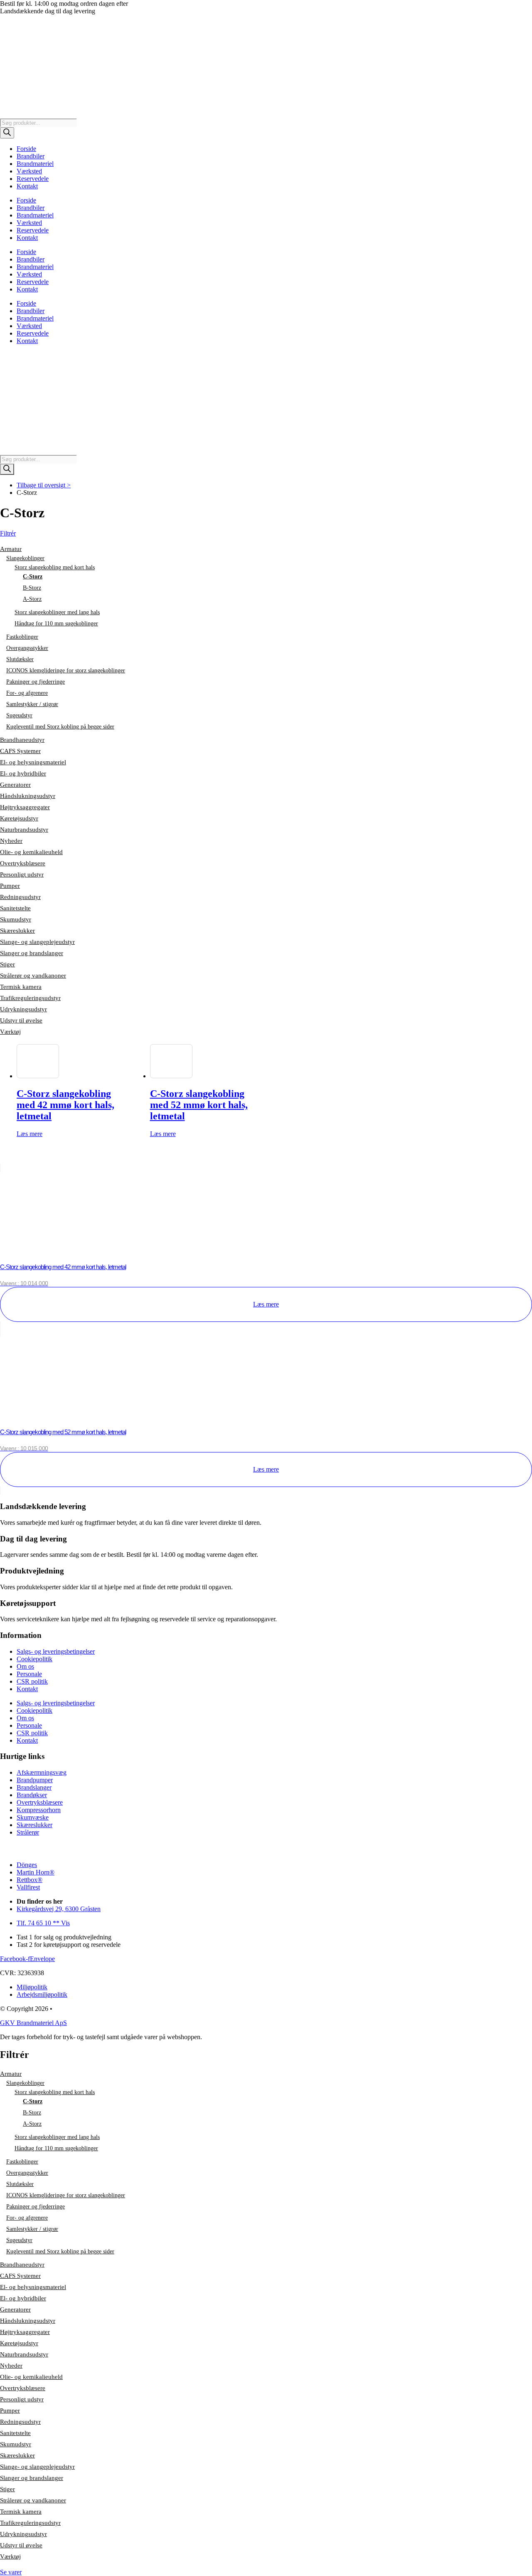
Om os (25, 1666)
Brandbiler (31, 156)
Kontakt (27, 186)
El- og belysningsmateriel (33, 762)
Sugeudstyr (19, 715)
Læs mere (30, 1134)
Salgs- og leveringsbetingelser (56, 1651)
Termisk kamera (21, 987)
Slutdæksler (20, 659)
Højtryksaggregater (25, 807)
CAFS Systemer (20, 751)
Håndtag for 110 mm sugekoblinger (56, 624)
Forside (26, 149)
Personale (29, 1674)
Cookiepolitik (34, 1659)
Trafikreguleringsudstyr (30, 998)
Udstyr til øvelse (21, 1020)
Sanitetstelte (15, 908)
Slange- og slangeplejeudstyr (37, 942)
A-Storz (32, 599)
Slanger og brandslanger (32, 953)
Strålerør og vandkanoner (33, 976)
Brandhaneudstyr (22, 740)
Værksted (29, 171)
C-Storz (33, 577)
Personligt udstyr (22, 874)
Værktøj (10, 1032)
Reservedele (33, 179)
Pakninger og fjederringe (36, 682)
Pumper (10, 886)
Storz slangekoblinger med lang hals (57, 612)
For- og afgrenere (27, 693)
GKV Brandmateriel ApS (33, 2023)
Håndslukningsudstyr (28, 796)
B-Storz (32, 588)
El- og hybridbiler (23, 773)
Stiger (7, 964)
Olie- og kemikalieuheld (31, 852)
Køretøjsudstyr (19, 818)
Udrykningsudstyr (23, 1009)
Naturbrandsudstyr (24, 830)
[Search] (7, 133)
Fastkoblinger (22, 637)
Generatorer (15, 785)
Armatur (11, 549)
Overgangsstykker (27, 648)
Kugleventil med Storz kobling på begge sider (60, 727)
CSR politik (32, 1681)
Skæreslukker (17, 931)
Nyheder (11, 841)
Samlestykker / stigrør (32, 704)
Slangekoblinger (25, 558)
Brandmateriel (35, 164)
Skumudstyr (16, 919)
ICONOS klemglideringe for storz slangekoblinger (66, 671)
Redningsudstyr (20, 897)
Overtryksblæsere (23, 863)
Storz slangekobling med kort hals (55, 567)
